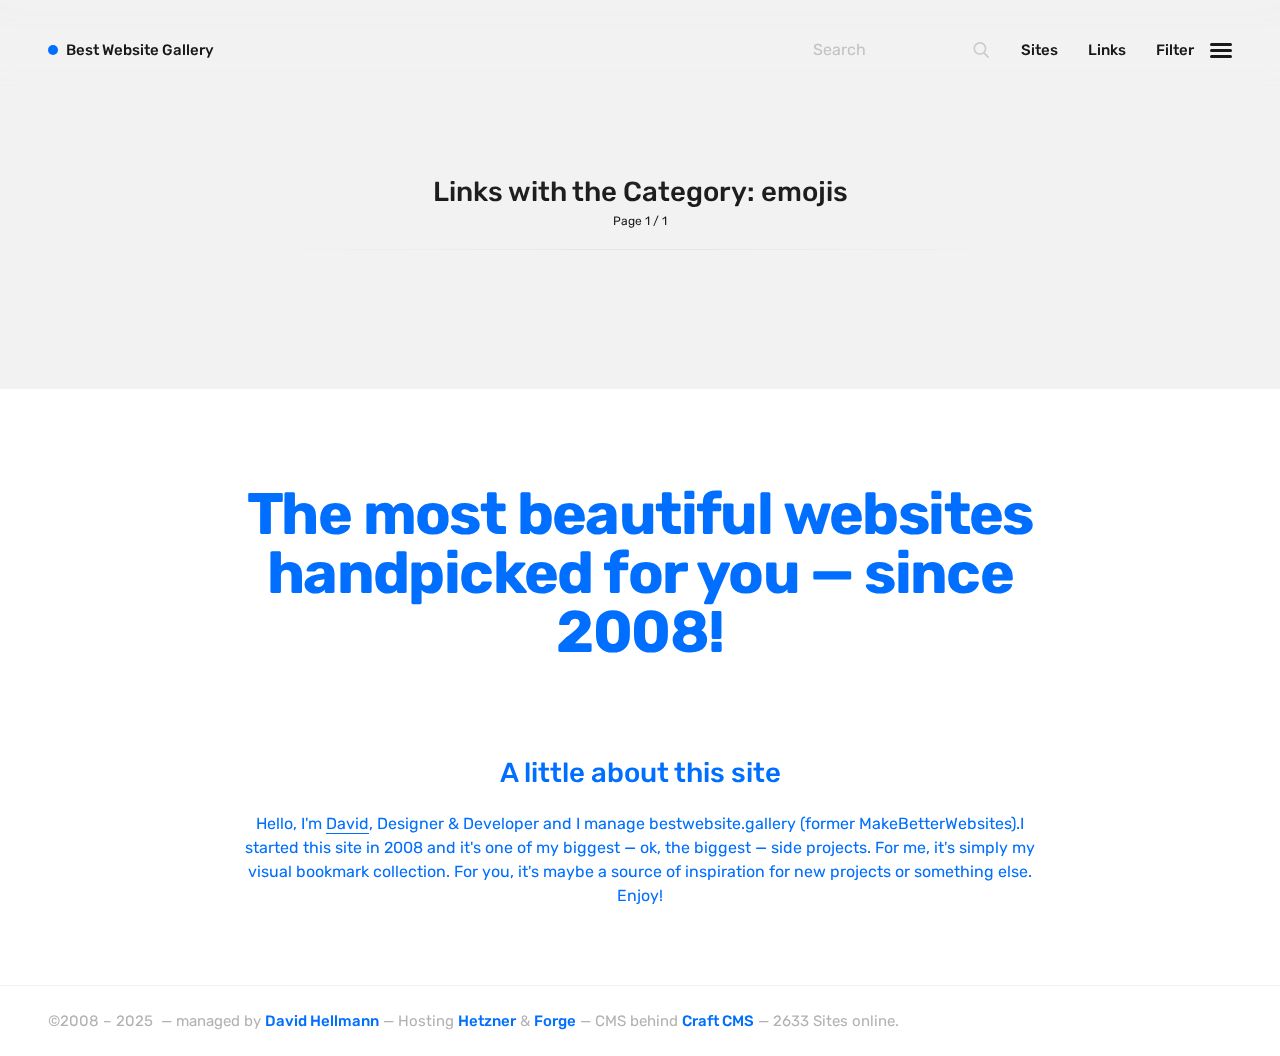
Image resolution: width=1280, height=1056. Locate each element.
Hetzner (487, 1021)
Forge (555, 1021)
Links (1107, 50)
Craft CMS (718, 1021)
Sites (1039, 50)
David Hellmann (322, 1021)
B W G (140, 50)
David (347, 823)
